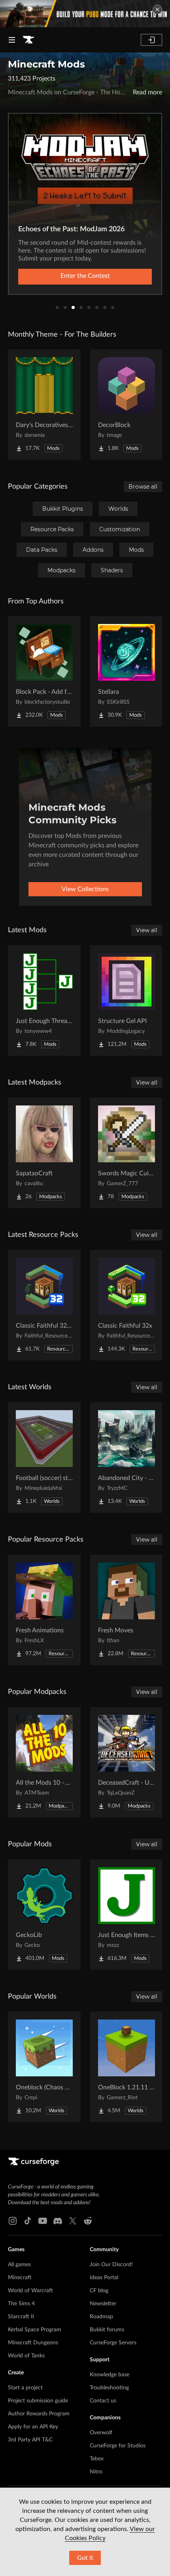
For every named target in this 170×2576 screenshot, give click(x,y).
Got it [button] (85, 2558)
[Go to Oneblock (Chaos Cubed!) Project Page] (44, 2067)
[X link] (73, 2221)
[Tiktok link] (28, 2221)
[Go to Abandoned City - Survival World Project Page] (127, 1458)
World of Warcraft (30, 2291)
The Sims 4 (21, 2304)
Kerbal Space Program (35, 2330)
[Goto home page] (28, 40)
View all (147, 930)
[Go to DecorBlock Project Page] (127, 405)
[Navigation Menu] (12, 40)
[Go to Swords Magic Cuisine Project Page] (127, 1153)
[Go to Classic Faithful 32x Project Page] (127, 1305)
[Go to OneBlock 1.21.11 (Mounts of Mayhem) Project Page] (127, 2067)
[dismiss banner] (157, 9)
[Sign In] (151, 40)
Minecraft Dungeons (33, 2343)
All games (19, 2265)
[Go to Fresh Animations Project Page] (44, 1610)
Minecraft (20, 2278)
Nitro (96, 2472)
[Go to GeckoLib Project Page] (44, 1915)
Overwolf (101, 2433)
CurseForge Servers (113, 2343)
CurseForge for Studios (118, 2446)
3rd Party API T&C (30, 2440)
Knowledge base (110, 2375)
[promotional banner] (85, 14)
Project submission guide (38, 2401)
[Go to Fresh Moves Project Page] (127, 1610)
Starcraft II (21, 2317)
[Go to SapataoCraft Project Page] (44, 1153)
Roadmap (101, 2317)
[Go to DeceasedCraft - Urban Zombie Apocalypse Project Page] (127, 1762)
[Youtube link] (43, 2221)
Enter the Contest (85, 276)
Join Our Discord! (111, 2265)
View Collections (85, 889)
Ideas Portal (104, 2278)
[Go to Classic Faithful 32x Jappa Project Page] (44, 1305)
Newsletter (103, 2304)
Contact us (103, 2401)
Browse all (143, 487)
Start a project (25, 2388)
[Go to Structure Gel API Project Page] (127, 1000)
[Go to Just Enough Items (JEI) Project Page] (127, 1915)
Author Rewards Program (39, 2414)
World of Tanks (26, 2356)
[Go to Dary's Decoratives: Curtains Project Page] (44, 405)
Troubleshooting (109, 2388)
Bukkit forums (107, 2330)
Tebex (97, 2459)
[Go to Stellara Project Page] (127, 671)
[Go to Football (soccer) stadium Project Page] (44, 1458)
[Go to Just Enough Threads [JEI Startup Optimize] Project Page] (44, 1000)
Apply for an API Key (33, 2427)
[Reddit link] (88, 2221)
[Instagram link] (13, 2221)
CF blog (99, 2291)
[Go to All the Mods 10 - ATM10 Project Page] (44, 1762)
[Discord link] (58, 2221)
